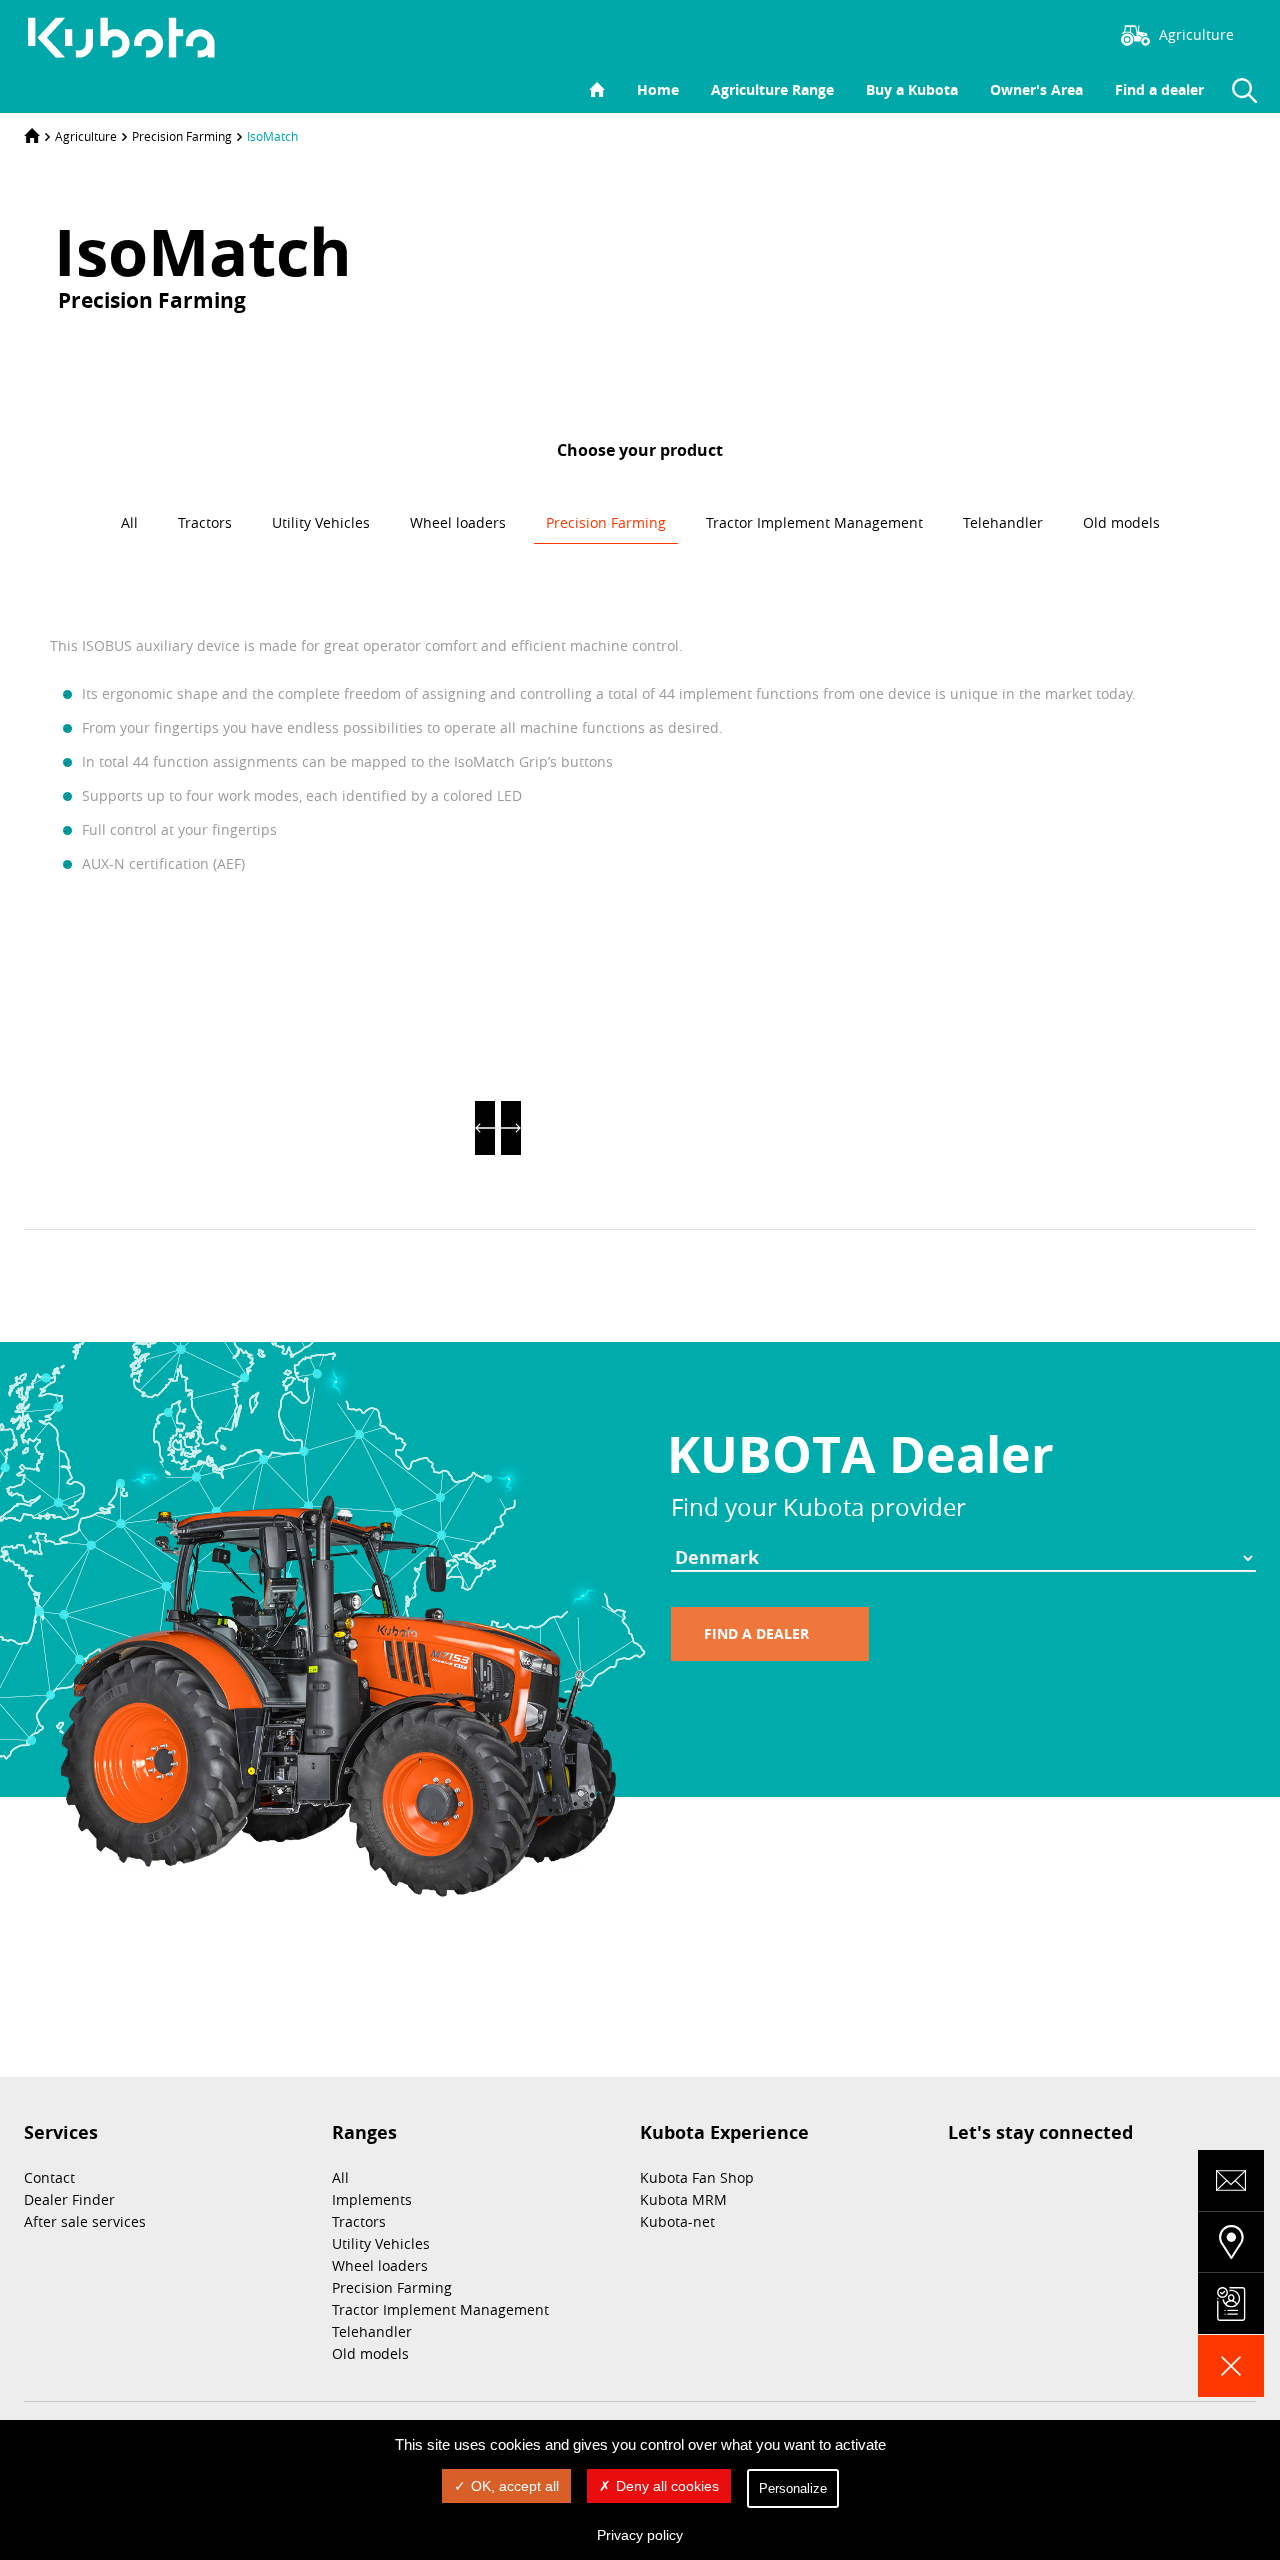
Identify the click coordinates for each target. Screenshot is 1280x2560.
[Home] (32, 136)
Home (658, 89)
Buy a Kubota (912, 89)
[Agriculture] (132, 38)
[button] (485, 1128)
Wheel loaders (380, 2265)
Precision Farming (182, 136)
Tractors (359, 2221)
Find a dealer (1159, 89)
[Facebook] (971, 33)
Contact (49, 2177)
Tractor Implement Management (440, 2309)
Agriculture (86, 136)
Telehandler (372, 2331)
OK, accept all (515, 2486)
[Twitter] (1001, 33)
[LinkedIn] (1031, 33)
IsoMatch (272, 136)
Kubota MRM (683, 2199)
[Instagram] (941, 33)
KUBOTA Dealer (860, 1454)
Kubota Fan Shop (697, 2177)
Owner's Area (1036, 89)
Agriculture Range (772, 89)
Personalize (793, 2488)
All (340, 2177)
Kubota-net (677, 2221)
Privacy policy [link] (640, 2535)
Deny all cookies (667, 2486)
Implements (372, 2199)
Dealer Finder (69, 2199)
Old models (370, 2353)
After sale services (85, 2221)
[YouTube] (1061, 33)
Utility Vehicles (381, 2243)
